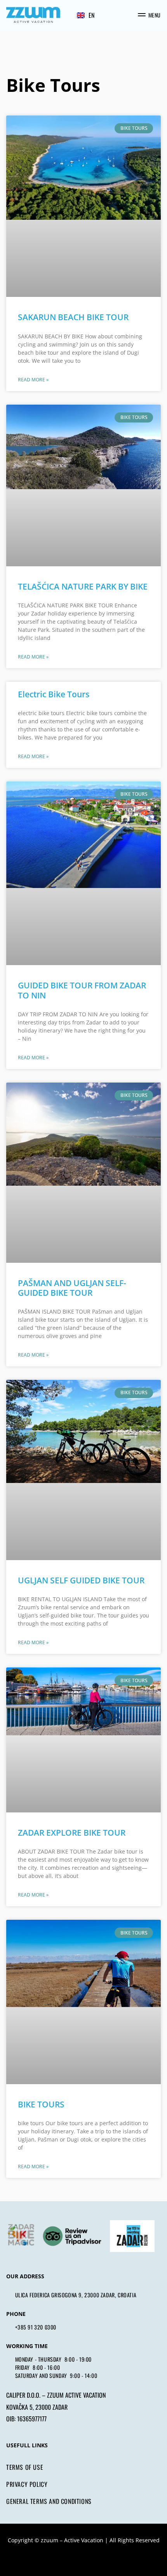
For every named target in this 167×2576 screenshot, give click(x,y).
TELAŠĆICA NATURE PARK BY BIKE (83, 586)
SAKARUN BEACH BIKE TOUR (73, 317)
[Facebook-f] (61, 2558)
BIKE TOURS (41, 2104)
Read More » (33, 380)
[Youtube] (91, 2558)
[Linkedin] (106, 2558)
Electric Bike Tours (54, 694)
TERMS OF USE (25, 2467)
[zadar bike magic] (20, 2236)
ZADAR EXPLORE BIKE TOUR (72, 1833)
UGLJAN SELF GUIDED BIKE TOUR (81, 1580)
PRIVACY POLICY (27, 2484)
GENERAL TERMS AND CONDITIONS (49, 2501)
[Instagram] (76, 2558)
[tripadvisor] (72, 2236)
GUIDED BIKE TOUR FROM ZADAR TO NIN (82, 990)
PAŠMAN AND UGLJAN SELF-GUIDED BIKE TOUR (72, 1288)
